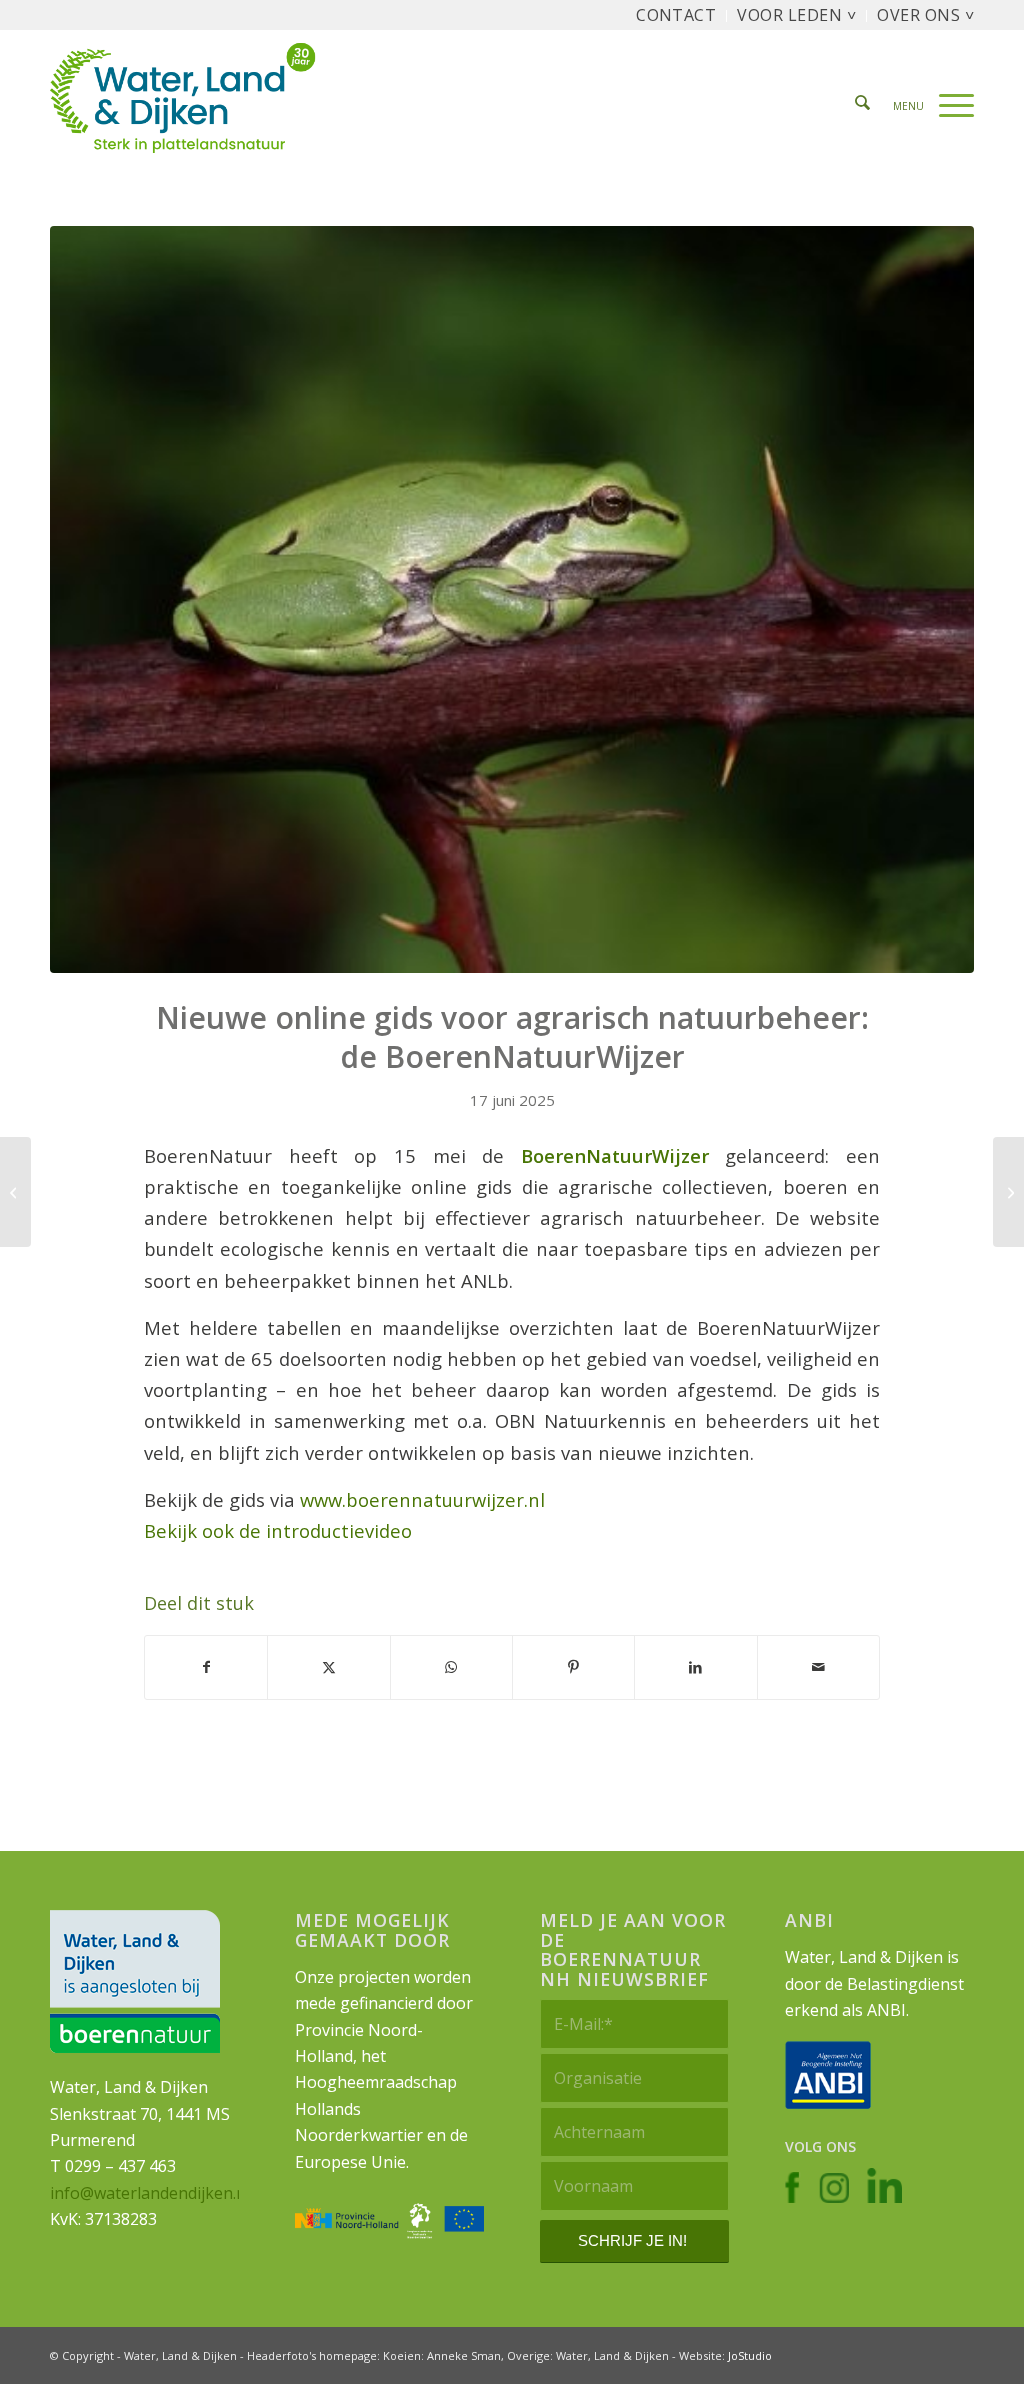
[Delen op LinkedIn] (695, 1667)
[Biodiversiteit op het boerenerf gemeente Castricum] (1008, 1192)
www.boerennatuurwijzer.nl (422, 1499)
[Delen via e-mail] (818, 1667)
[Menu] (927, 103)
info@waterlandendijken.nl (150, 2193)
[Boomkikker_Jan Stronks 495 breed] (512, 599)
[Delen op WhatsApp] (451, 1667)
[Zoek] (862, 103)
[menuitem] (676, 16)
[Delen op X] (328, 1667)
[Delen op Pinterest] (573, 1667)
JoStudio (750, 2355)
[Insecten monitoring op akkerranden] (15, 1192)
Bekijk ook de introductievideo (278, 1530)
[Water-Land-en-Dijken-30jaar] (195, 103)
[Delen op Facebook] (206, 1667)
